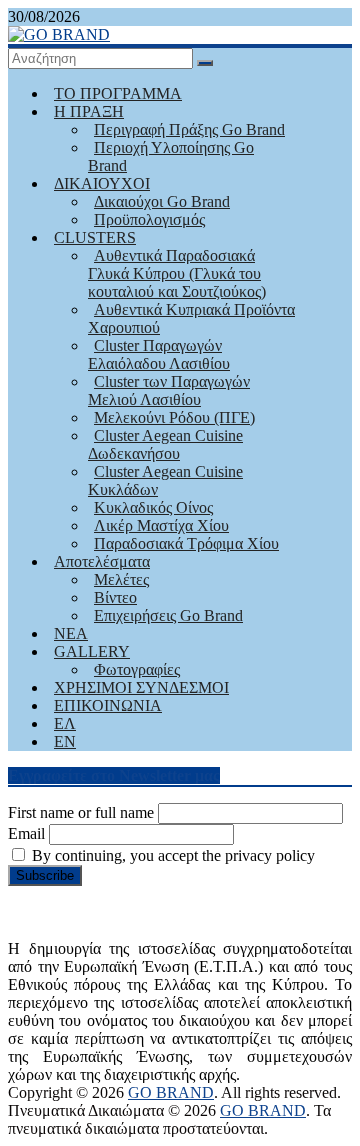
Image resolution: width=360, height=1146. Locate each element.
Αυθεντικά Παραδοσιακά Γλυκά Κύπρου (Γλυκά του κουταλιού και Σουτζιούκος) (177, 273)
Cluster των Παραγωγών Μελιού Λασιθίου (169, 390)
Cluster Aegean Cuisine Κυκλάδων (165, 480)
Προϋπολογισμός (149, 219)
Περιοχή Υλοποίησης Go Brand (171, 156)
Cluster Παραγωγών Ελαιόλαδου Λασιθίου (159, 354)
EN (65, 741)
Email (26, 833)
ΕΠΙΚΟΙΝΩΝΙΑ (108, 705)
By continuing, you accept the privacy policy (171, 855)
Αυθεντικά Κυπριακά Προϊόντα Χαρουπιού (191, 318)
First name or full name (81, 812)
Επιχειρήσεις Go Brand (168, 615)
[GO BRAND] (59, 34)
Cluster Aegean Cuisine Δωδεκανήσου (165, 444)
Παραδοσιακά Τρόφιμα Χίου (186, 543)
